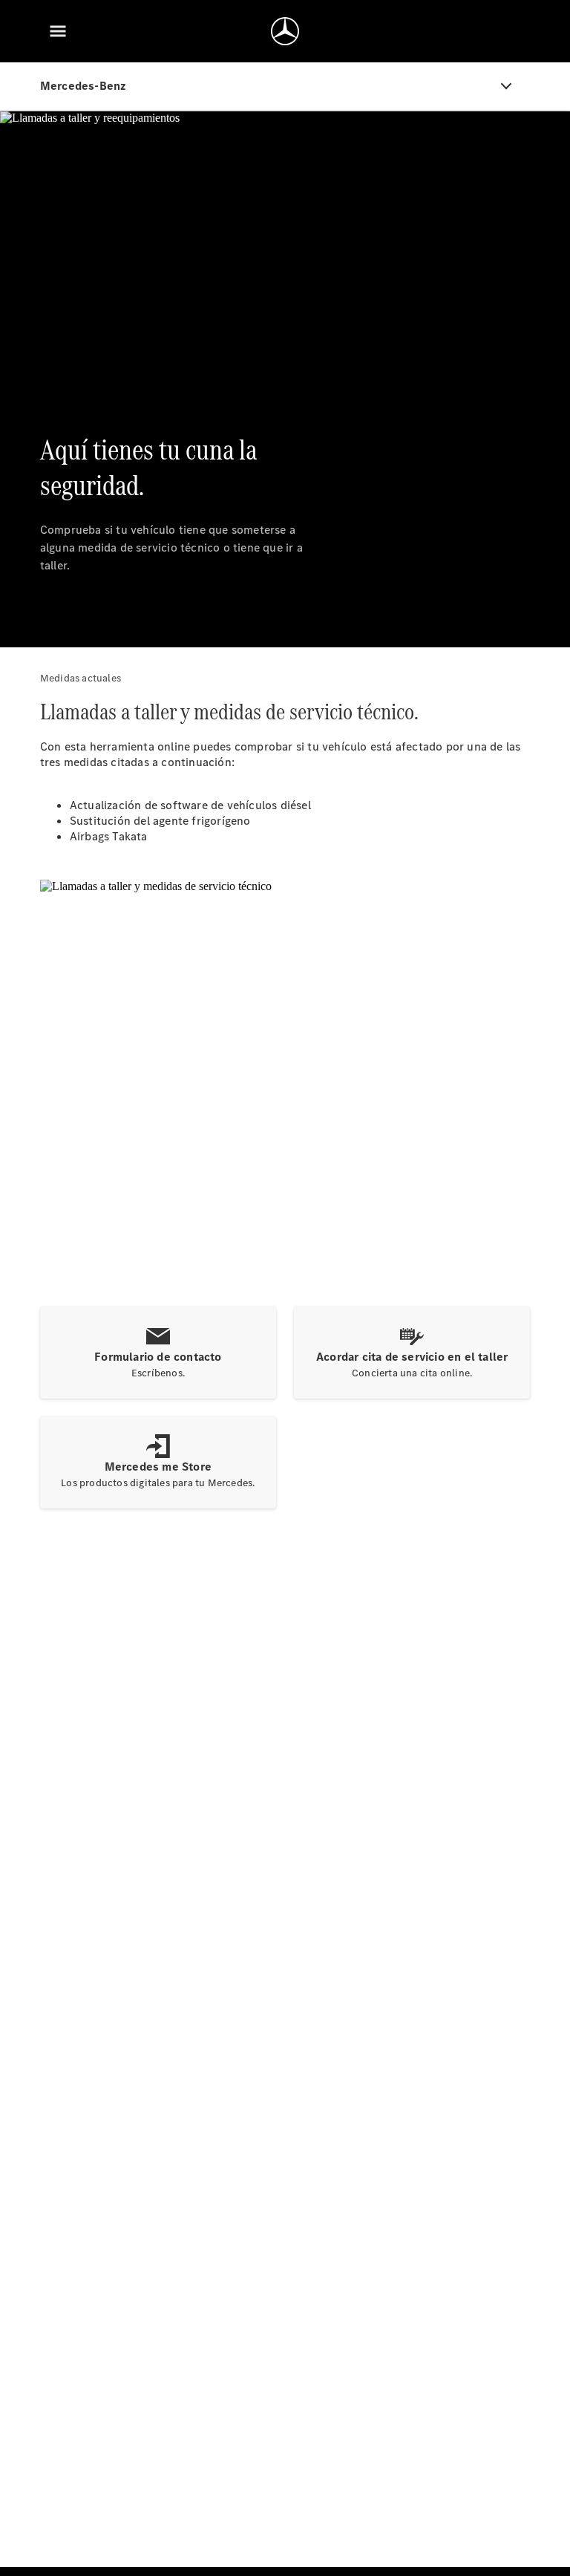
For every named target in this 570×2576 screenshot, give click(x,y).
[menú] (58, 31)
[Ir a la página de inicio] (285, 31)
